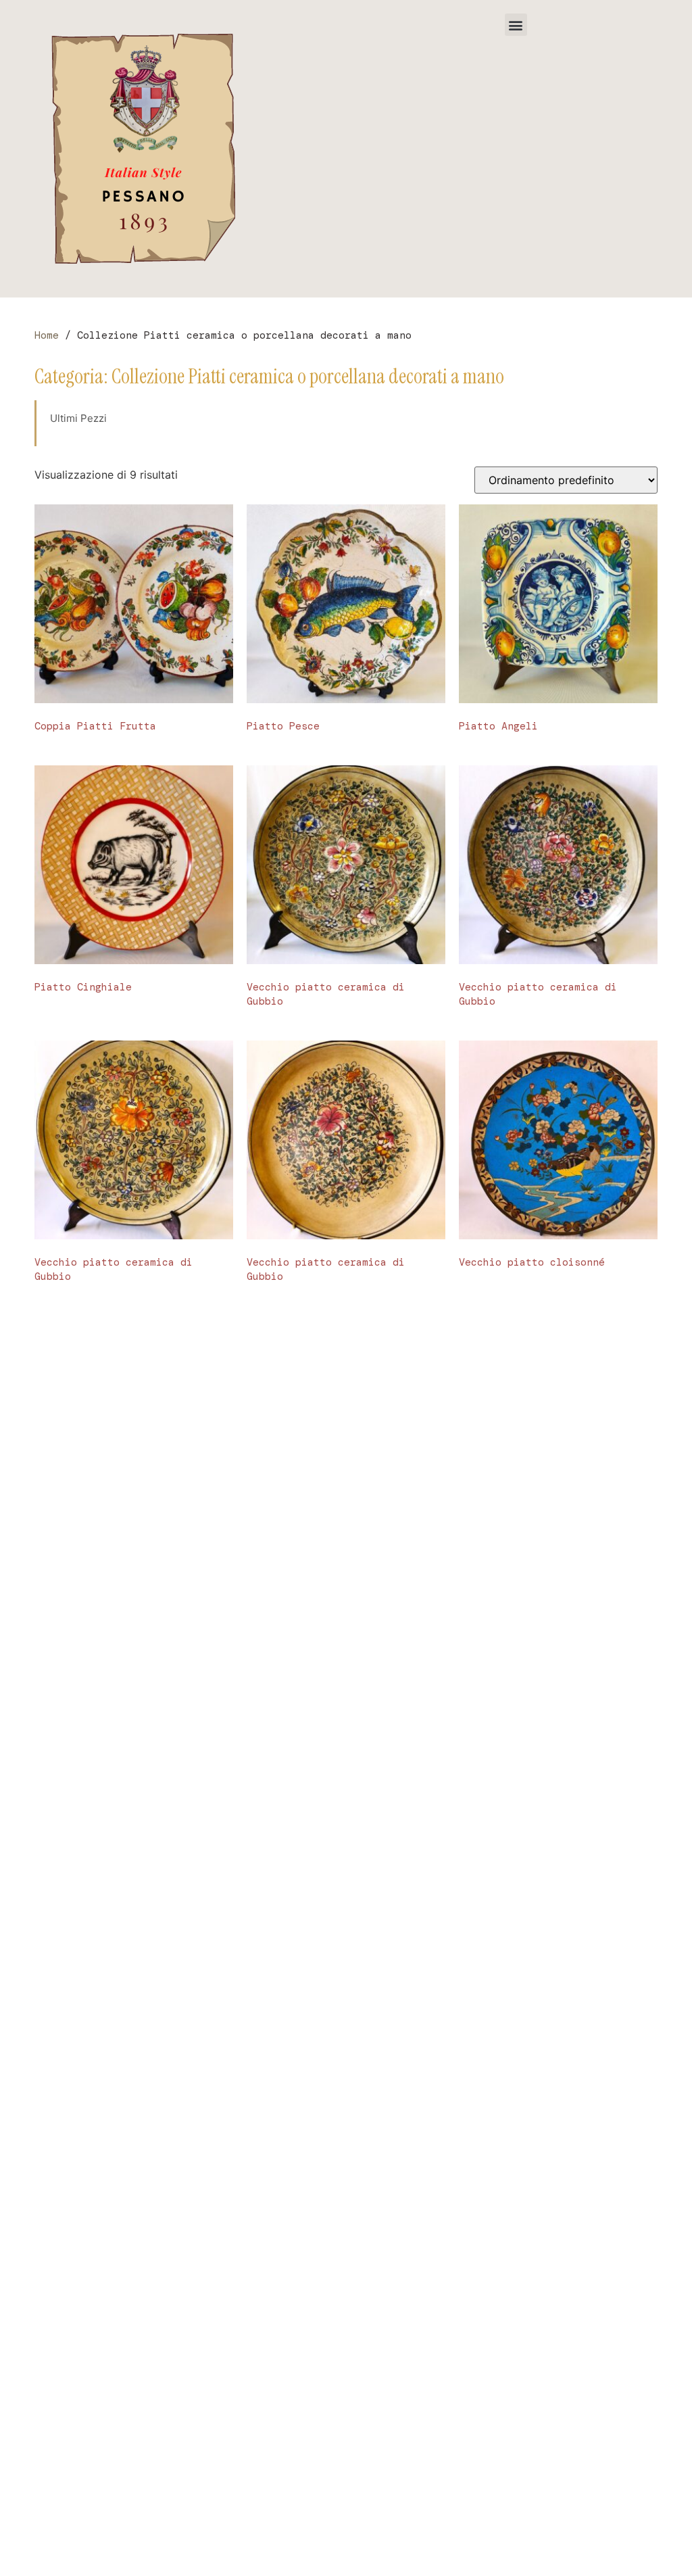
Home (47, 335)
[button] (516, 25)
